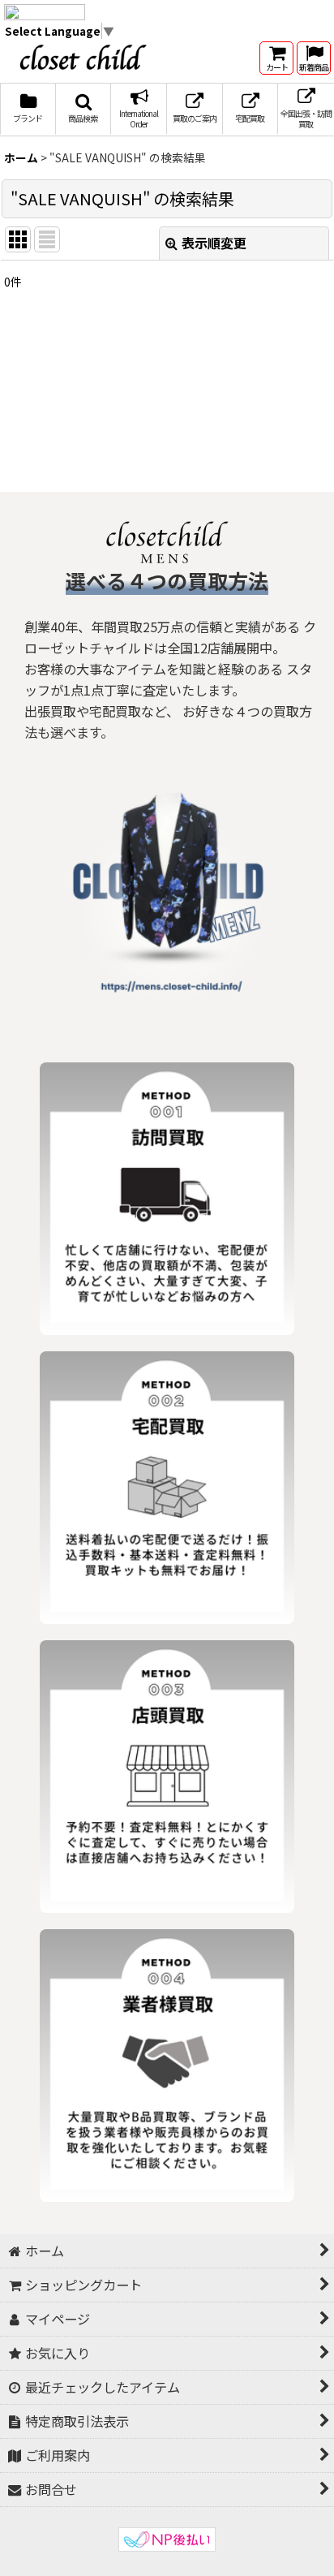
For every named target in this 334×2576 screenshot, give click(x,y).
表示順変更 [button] (214, 243)
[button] (84, 110)
